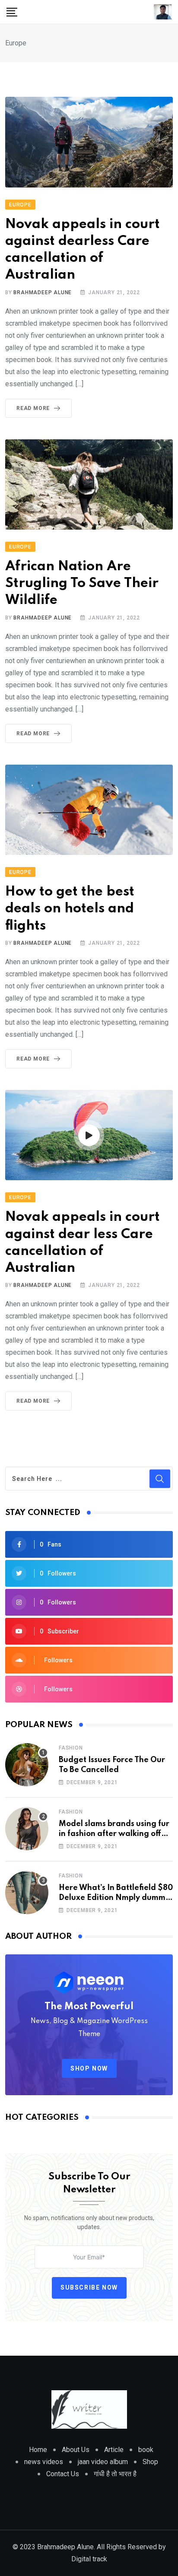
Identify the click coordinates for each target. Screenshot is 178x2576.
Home (38, 2450)
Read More (33, 408)
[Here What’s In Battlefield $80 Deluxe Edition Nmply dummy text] (27, 1893)
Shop (150, 2462)
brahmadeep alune (43, 292)
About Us (76, 2450)
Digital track (89, 2559)
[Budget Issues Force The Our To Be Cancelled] (27, 1765)
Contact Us (63, 2474)
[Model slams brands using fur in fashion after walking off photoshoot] (27, 1829)
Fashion (71, 1748)
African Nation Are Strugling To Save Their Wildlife (82, 583)
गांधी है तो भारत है (115, 2474)
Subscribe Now (89, 2287)
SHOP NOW (89, 2068)
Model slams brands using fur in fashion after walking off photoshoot (114, 1834)
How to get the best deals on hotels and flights (70, 909)
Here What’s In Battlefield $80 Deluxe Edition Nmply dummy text (116, 1898)
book (146, 2450)
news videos (44, 2462)
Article (114, 2450)
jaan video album (103, 2462)
